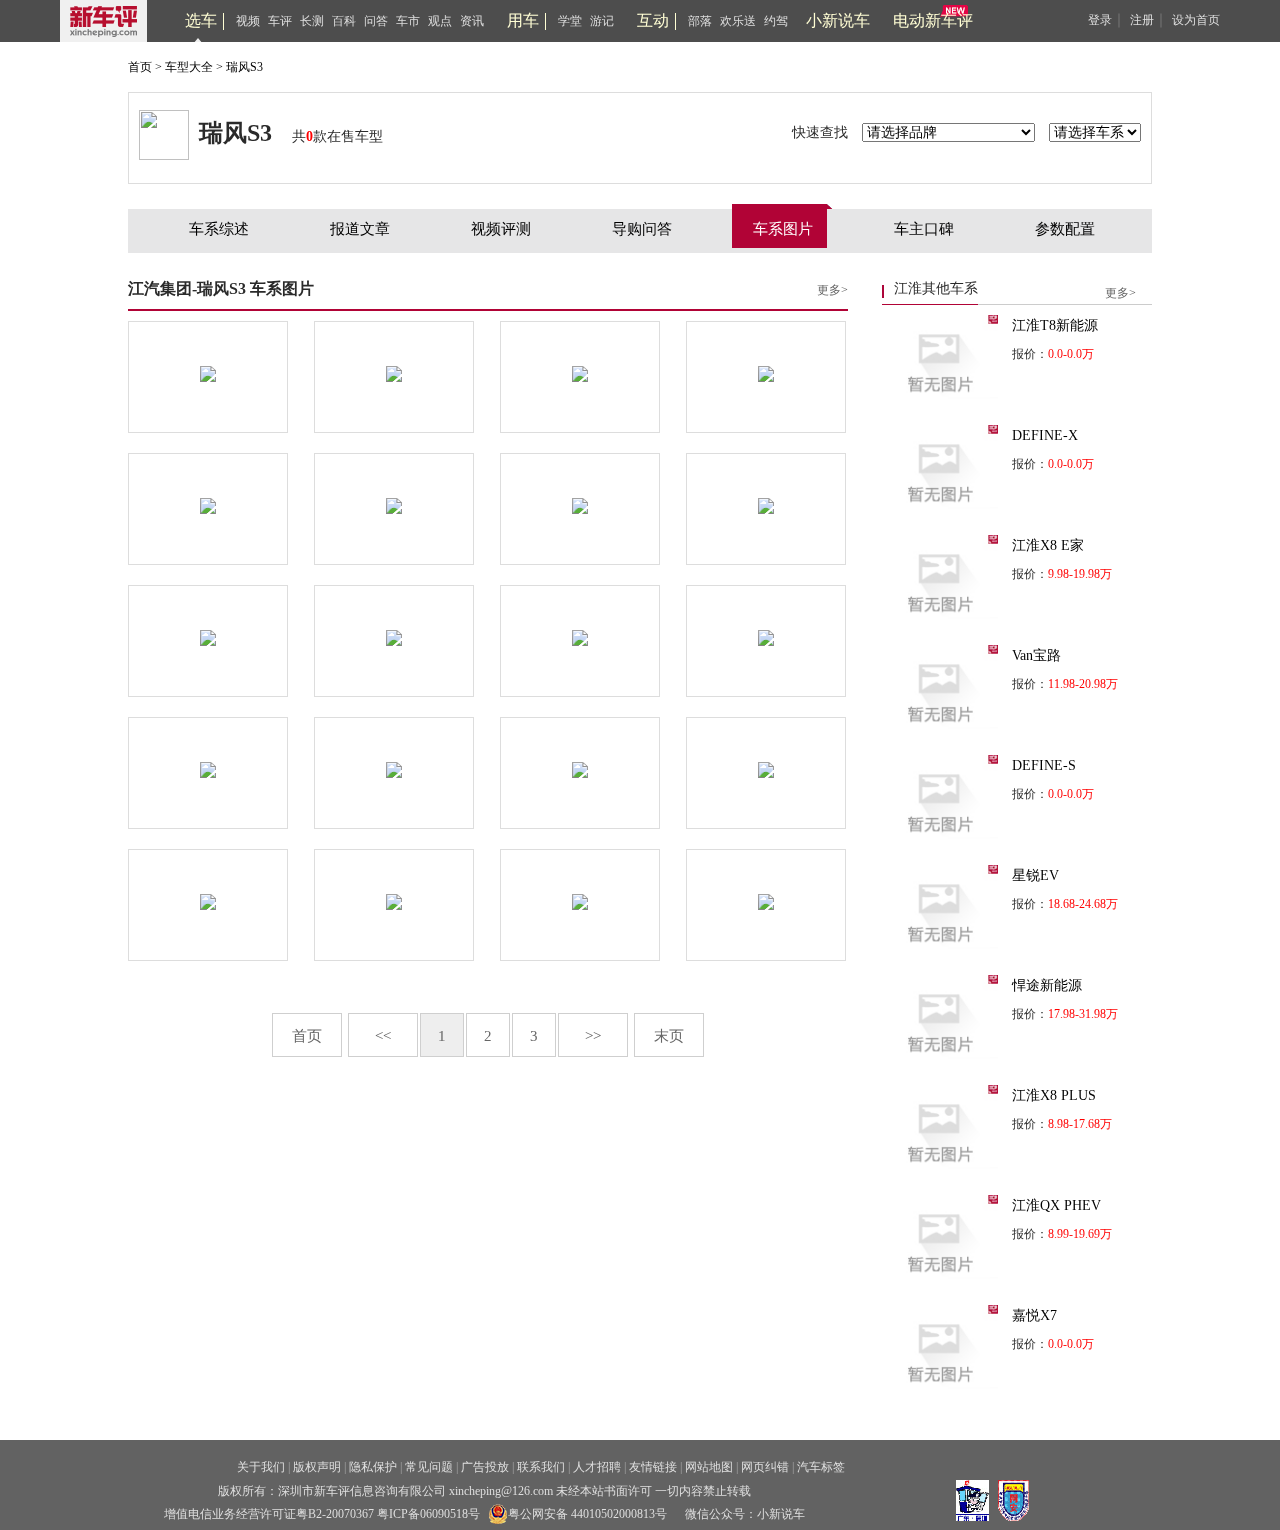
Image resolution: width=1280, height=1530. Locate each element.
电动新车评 (933, 20)
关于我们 (261, 1467)
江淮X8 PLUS (1054, 1095)
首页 (140, 67)
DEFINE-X (1045, 435)
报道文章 (360, 229)
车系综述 (219, 229)
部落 (700, 21)
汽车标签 (821, 1467)
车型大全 (189, 67)
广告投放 (485, 1467)
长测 (312, 21)
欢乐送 (738, 21)
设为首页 (1196, 20)
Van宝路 (1036, 655)
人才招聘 (597, 1467)
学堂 (570, 21)
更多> (832, 290)
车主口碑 (924, 229)
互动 (653, 20)
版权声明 (317, 1467)
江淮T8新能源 (1055, 325)
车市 (408, 21)
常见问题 (429, 1467)
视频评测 (501, 229)
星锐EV (1035, 875)
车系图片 (783, 229)
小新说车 (838, 20)
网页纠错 (765, 1467)
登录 (1100, 20)
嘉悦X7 (1034, 1315)
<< (383, 1036)
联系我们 (541, 1467)
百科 (344, 21)
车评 (280, 21)
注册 (1142, 20)
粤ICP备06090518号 (428, 1514)
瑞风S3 (244, 67)
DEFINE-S (1044, 765)
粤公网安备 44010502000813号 (587, 1514)
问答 (376, 21)
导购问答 (642, 229)
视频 (248, 21)
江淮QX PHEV (1056, 1205)
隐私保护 (373, 1467)
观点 (440, 21)
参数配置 (1065, 229)
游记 (602, 21)
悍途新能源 (1047, 985)
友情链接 (653, 1467)
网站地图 (709, 1467)
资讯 (472, 21)
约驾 (776, 21)
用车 (523, 20)
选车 (201, 20)
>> (593, 1036)
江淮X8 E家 (1048, 545)
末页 (669, 1036)
